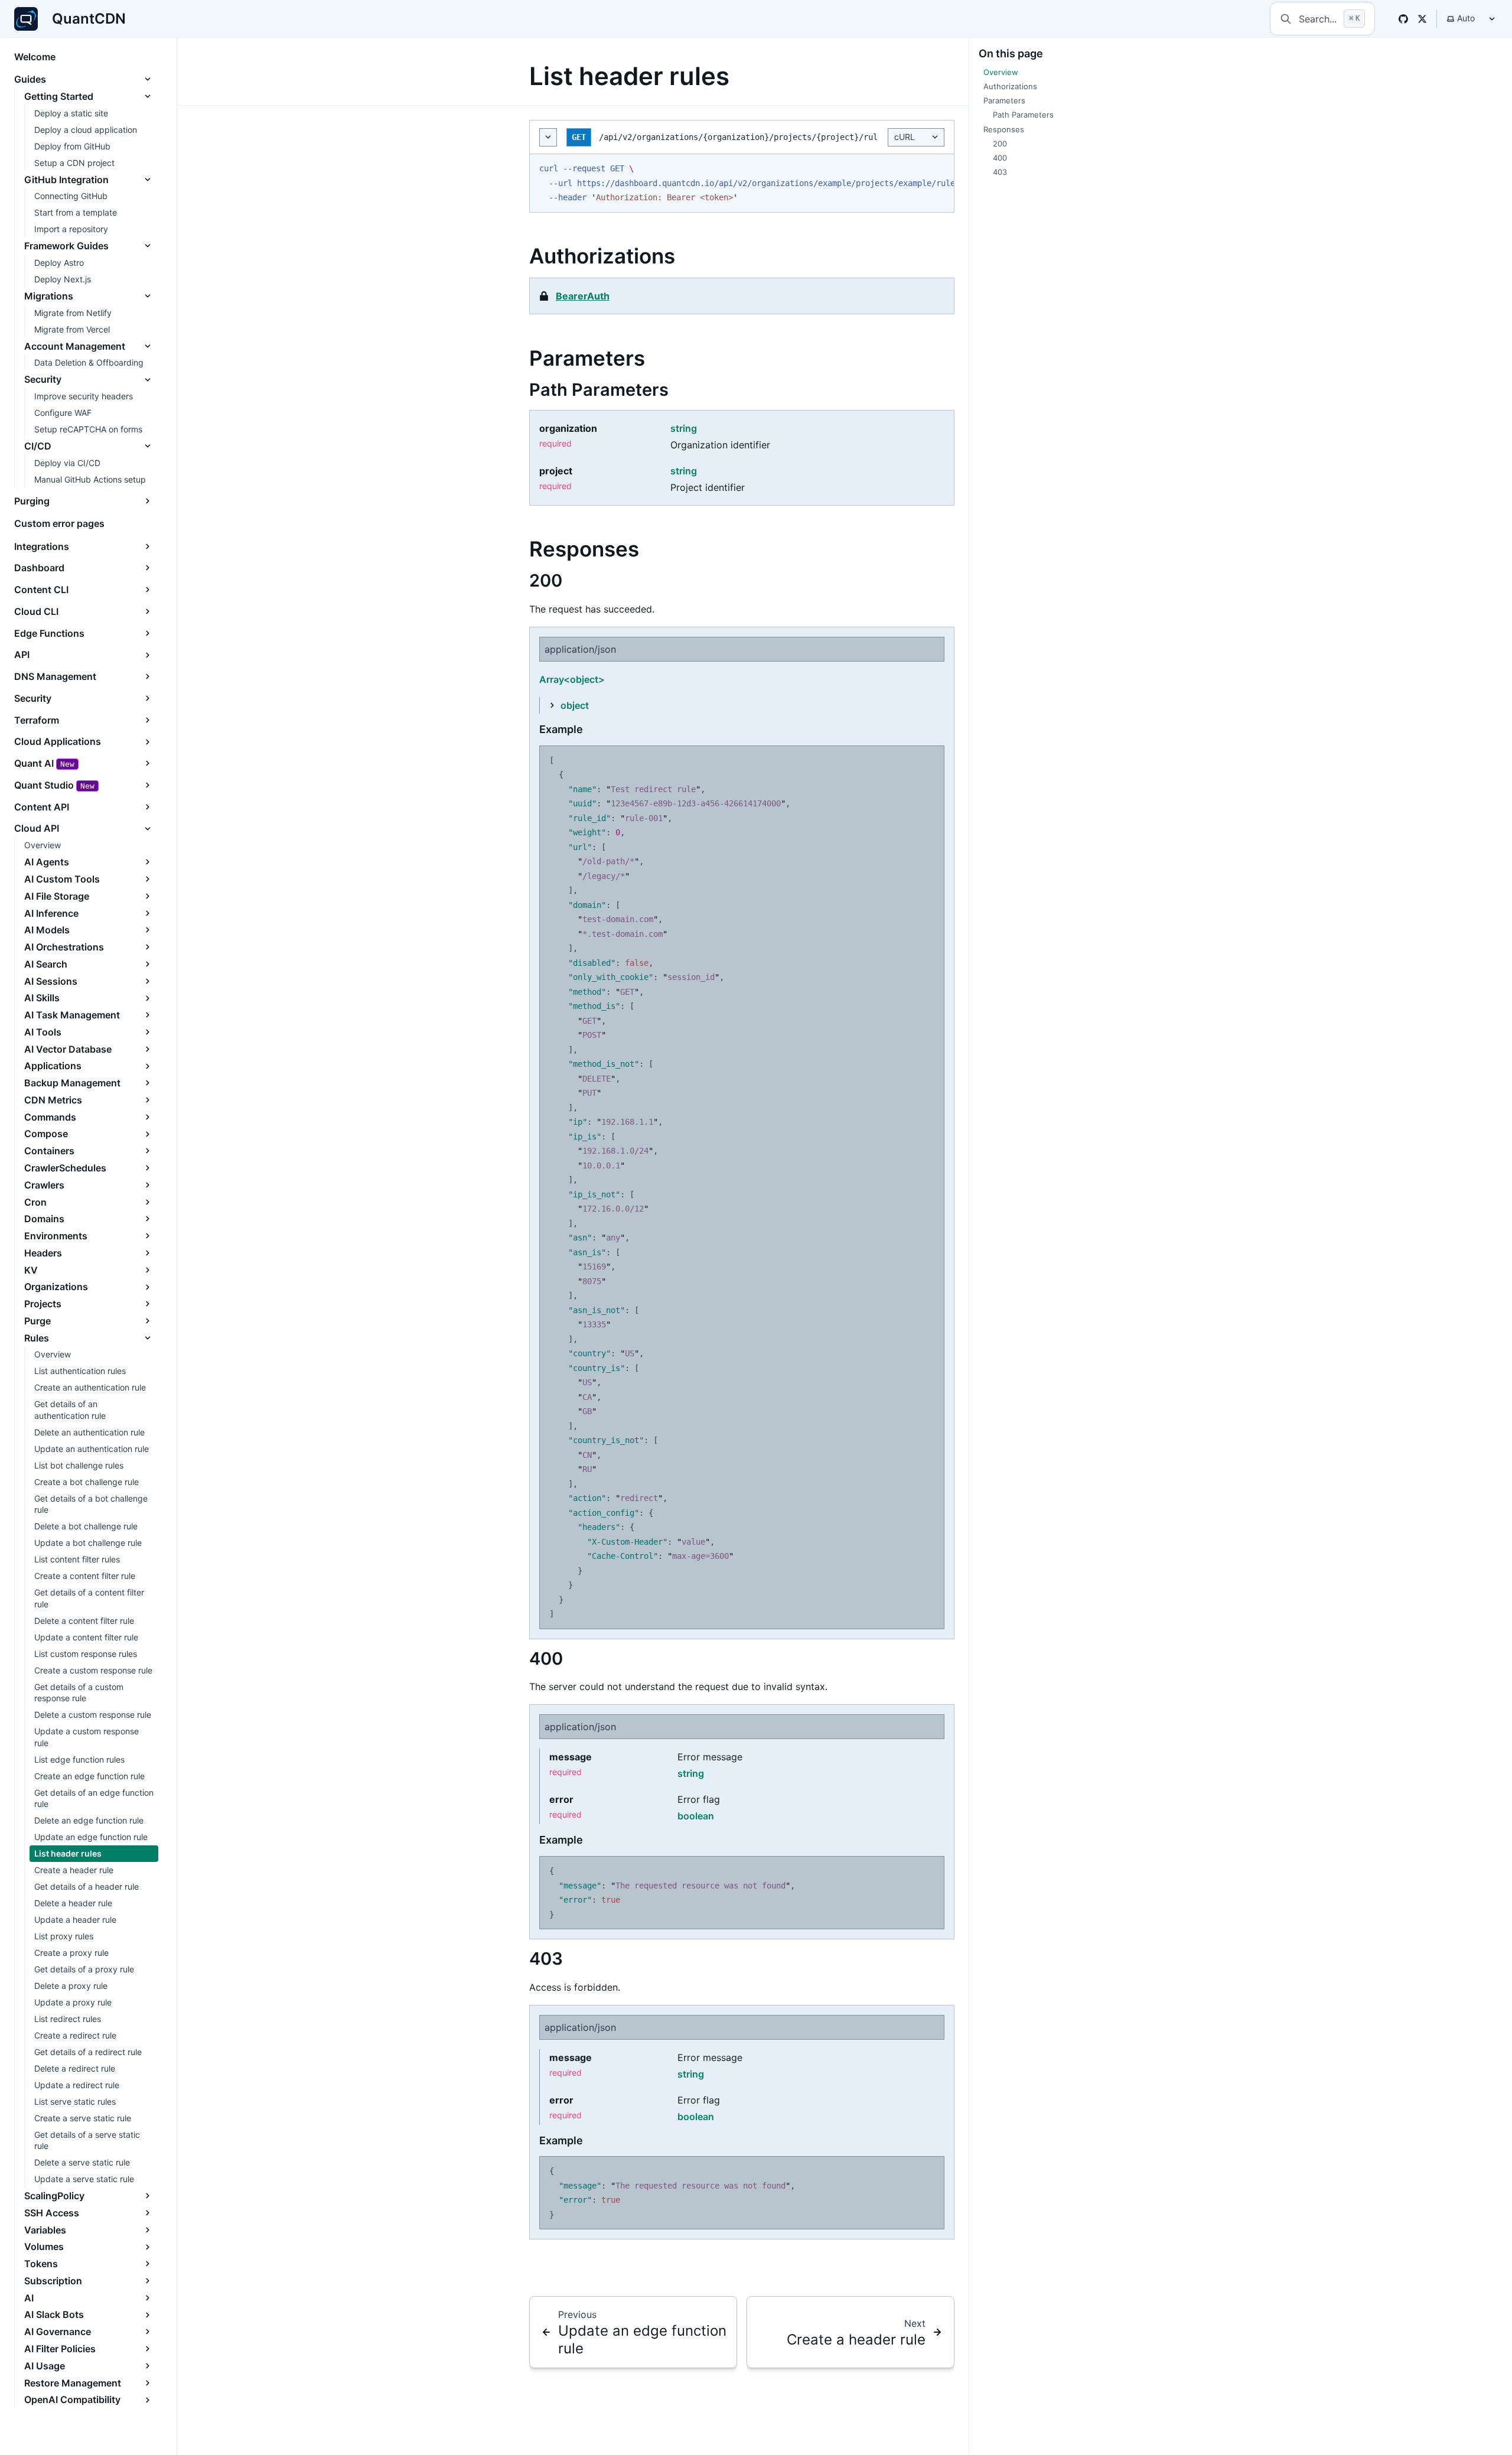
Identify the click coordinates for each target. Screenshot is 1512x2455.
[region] (742, 183)
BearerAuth (583, 296)
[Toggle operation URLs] (548, 137)
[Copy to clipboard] (939, 168)
